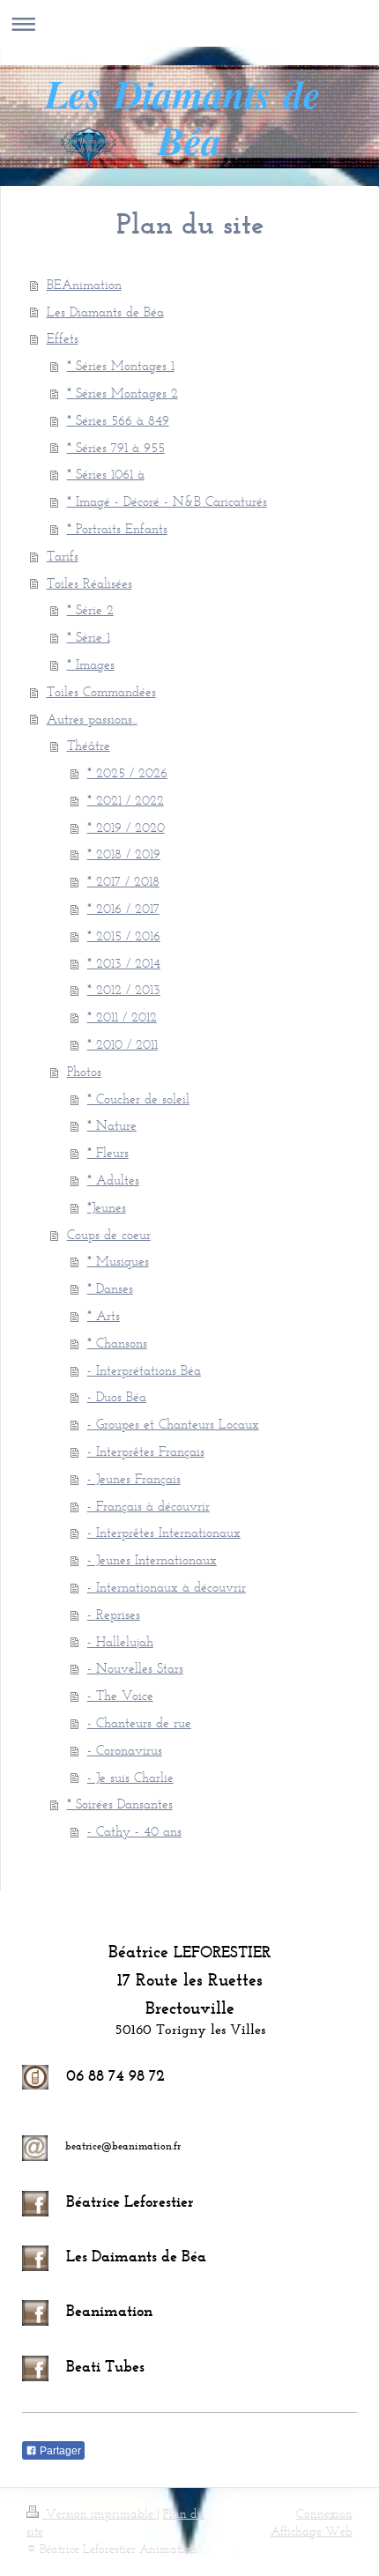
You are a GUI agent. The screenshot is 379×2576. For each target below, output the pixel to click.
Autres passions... (92, 719)
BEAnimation (84, 284)
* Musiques (118, 1261)
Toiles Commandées (101, 691)
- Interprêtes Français (146, 1451)
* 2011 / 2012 (122, 1017)
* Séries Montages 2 (123, 393)
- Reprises (114, 1614)
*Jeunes (107, 1207)
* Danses (110, 1288)
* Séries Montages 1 (121, 365)
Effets (63, 338)
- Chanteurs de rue (139, 1722)
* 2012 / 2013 (124, 989)
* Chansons (117, 1343)
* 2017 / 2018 (123, 881)
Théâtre (89, 745)
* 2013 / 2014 (124, 963)
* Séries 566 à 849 (118, 420)
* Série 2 (90, 609)
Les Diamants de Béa (105, 312)
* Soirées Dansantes (120, 1804)
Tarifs (63, 556)
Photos (84, 1071)
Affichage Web (312, 2531)
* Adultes (113, 1180)
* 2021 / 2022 (126, 800)
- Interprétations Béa (144, 1370)
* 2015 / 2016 (124, 935)
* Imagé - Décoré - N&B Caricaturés (167, 501)
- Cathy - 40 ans (134, 1831)
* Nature (112, 1125)
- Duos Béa (117, 1396)
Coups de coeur (109, 1234)
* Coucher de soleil (138, 1099)
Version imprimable (100, 2514)
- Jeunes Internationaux (152, 1559)
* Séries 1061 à (106, 474)
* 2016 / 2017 (123, 908)
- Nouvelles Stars (135, 1668)
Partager (59, 2451)
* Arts (104, 1315)
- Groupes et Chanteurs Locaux (173, 1424)
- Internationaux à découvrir (167, 1587)
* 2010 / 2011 (123, 1044)
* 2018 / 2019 (124, 854)
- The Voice (120, 1695)
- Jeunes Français (134, 1478)
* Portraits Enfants (117, 528)
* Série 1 (89, 637)
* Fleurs (108, 1152)
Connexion (324, 2514)
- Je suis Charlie (130, 1777)
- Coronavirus (125, 1750)
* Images (91, 664)
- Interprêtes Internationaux (164, 1532)
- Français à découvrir (149, 1506)
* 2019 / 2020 (126, 827)
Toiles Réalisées (89, 583)
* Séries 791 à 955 (116, 447)
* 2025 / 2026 (127, 772)
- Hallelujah (120, 1641)
